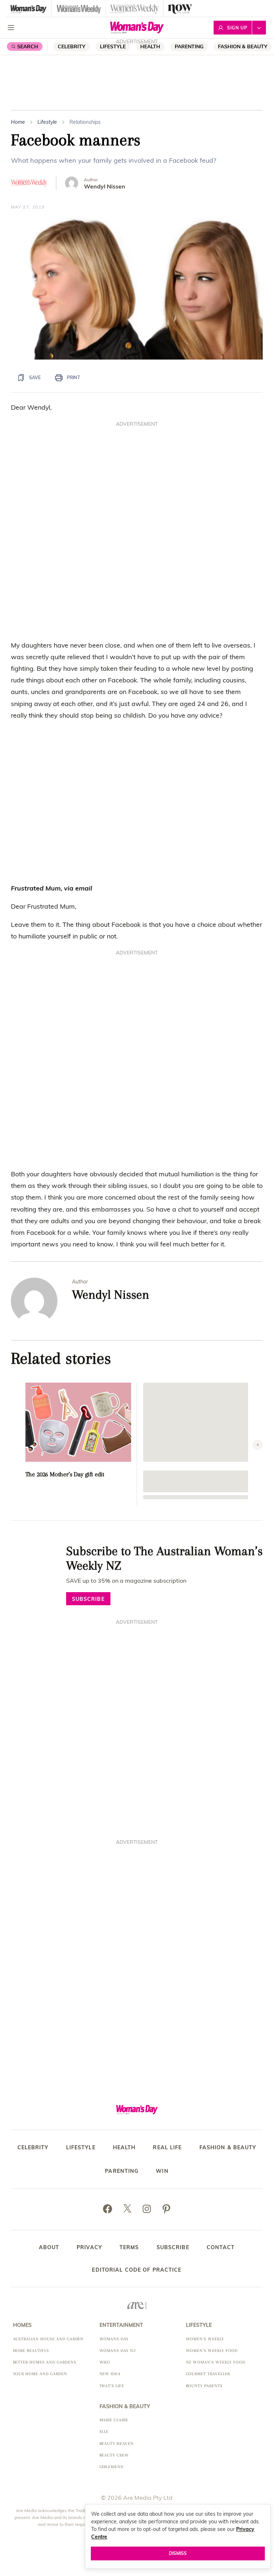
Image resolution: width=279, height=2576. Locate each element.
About (49, 2247)
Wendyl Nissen (105, 186)
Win (162, 2171)
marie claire (114, 2420)
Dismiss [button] (178, 2553)
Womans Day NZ (118, 2351)
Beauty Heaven (117, 2444)
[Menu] (11, 28)
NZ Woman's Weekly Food (216, 2362)
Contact (221, 2247)
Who (105, 2362)
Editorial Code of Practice (137, 2270)
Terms (129, 2247)
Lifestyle (113, 46)
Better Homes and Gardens (45, 2362)
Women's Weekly (205, 2339)
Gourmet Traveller (208, 2374)
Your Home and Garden (40, 2374)
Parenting (189, 46)
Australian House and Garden (48, 2339)
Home (18, 122)
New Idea (110, 2374)
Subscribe (173, 2247)
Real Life (167, 2148)
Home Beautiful (31, 2351)
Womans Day (114, 2339)
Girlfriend (112, 2467)
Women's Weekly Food (212, 2351)
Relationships (85, 122)
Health (124, 2148)
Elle (104, 2432)
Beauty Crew (114, 2455)
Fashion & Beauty (243, 46)
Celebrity (72, 46)
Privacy (89, 2247)
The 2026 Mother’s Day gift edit (65, 1474)
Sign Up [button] (237, 28)
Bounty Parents (204, 2386)
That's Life (112, 2386)
